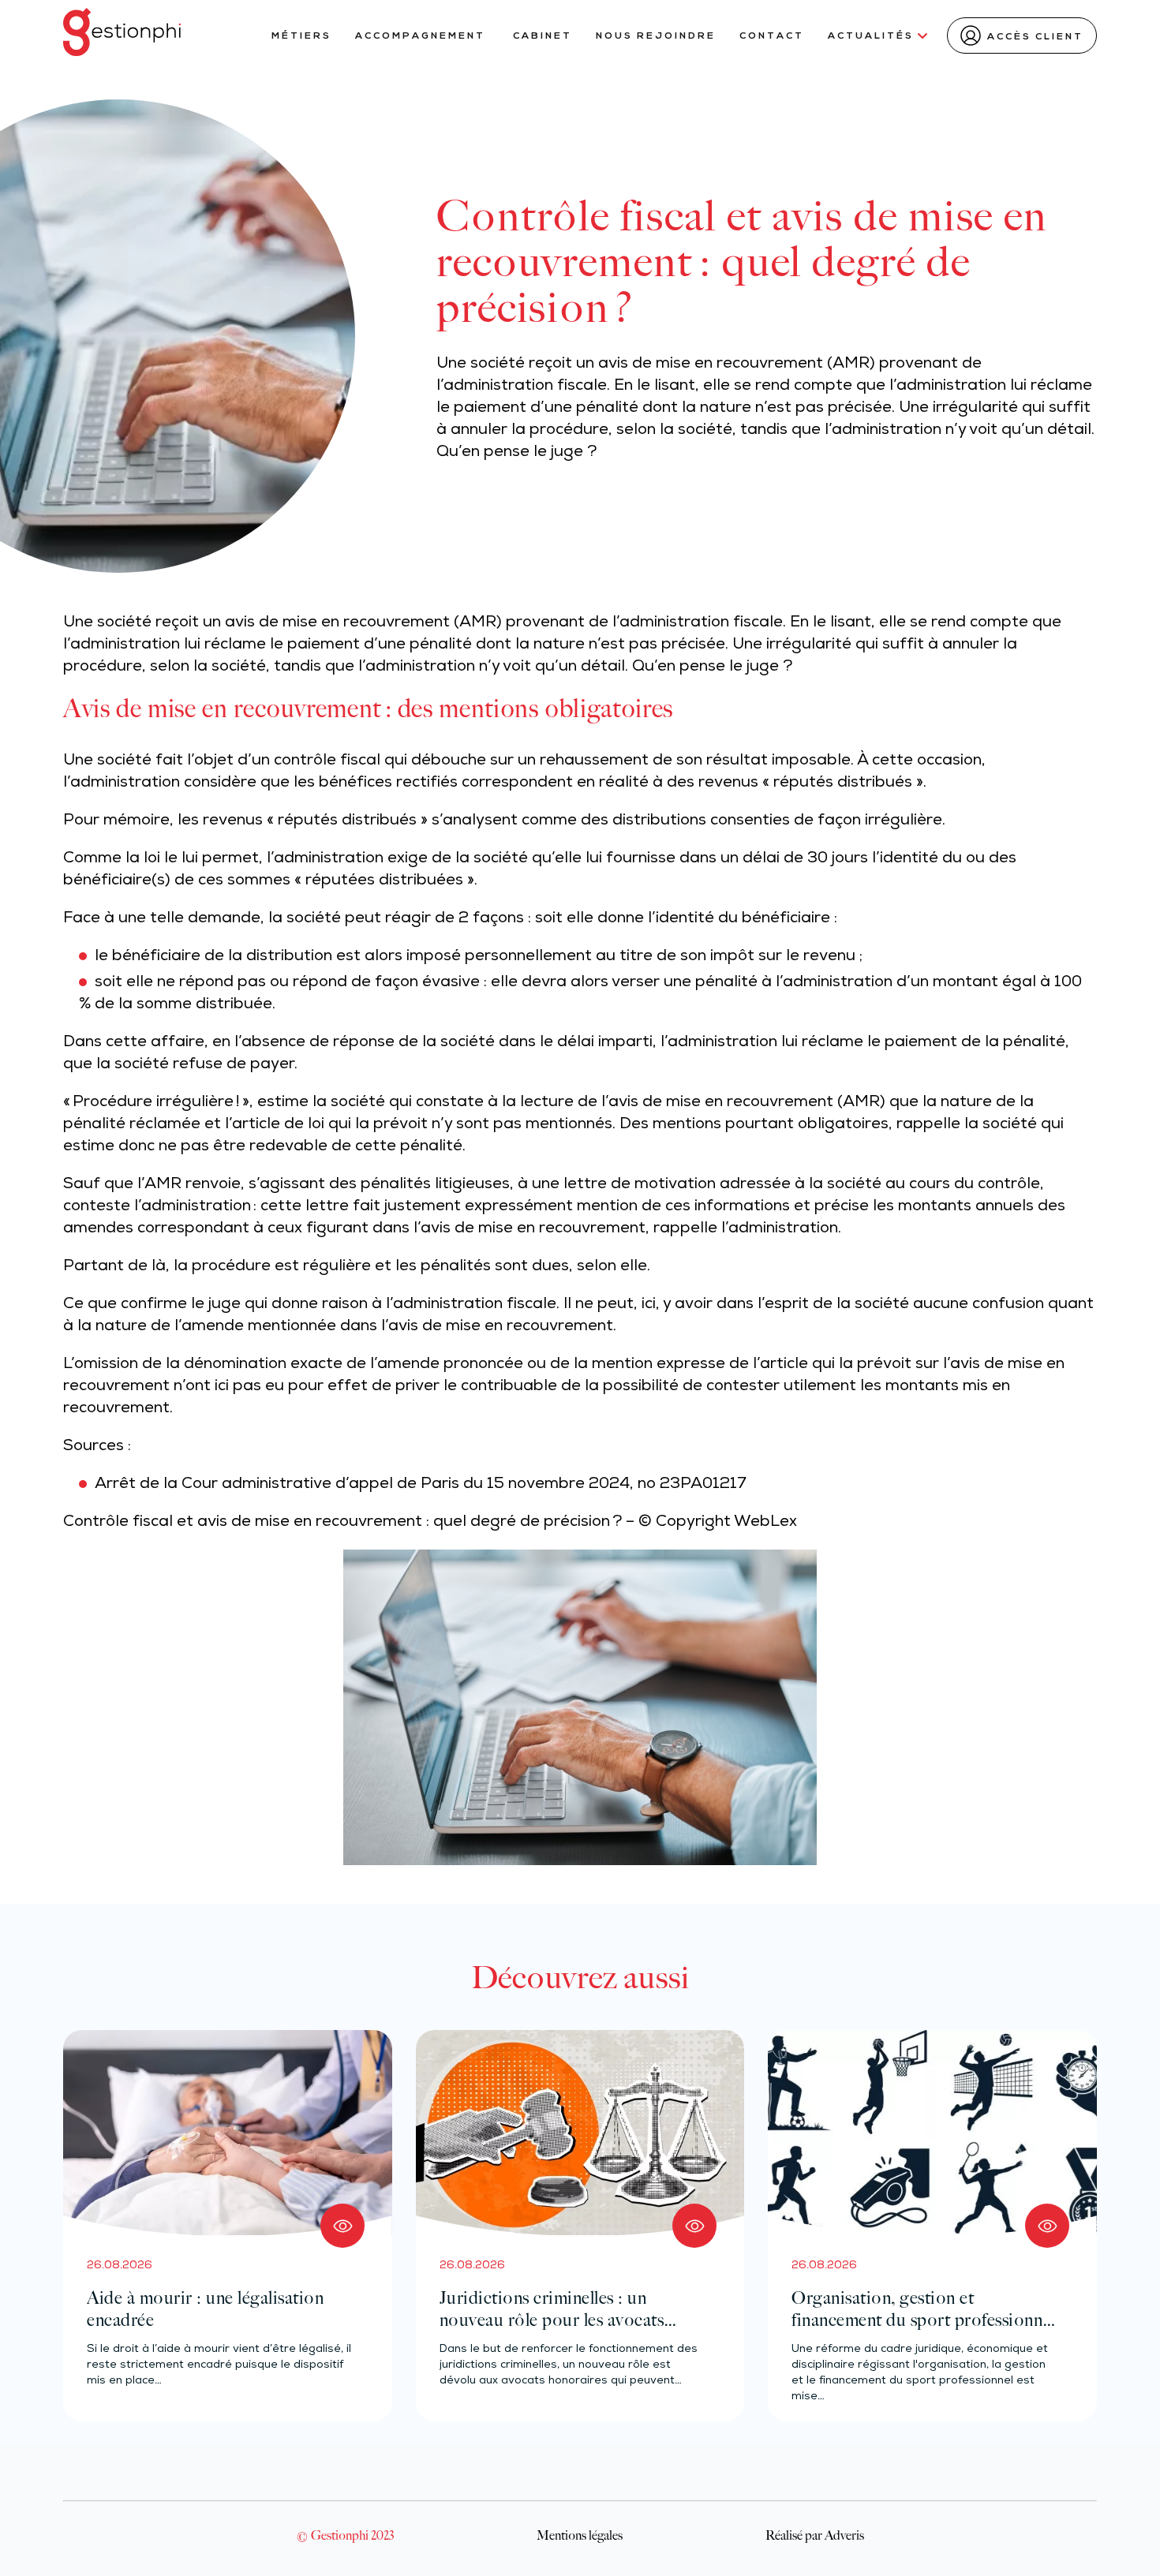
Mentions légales (580, 2535)
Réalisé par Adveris (815, 2535)
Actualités (871, 36)
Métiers (301, 36)
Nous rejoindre (656, 36)
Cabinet (543, 36)
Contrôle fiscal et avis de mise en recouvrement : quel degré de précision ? (342, 1523)
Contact (772, 36)
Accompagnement (422, 36)
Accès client (1035, 37)
